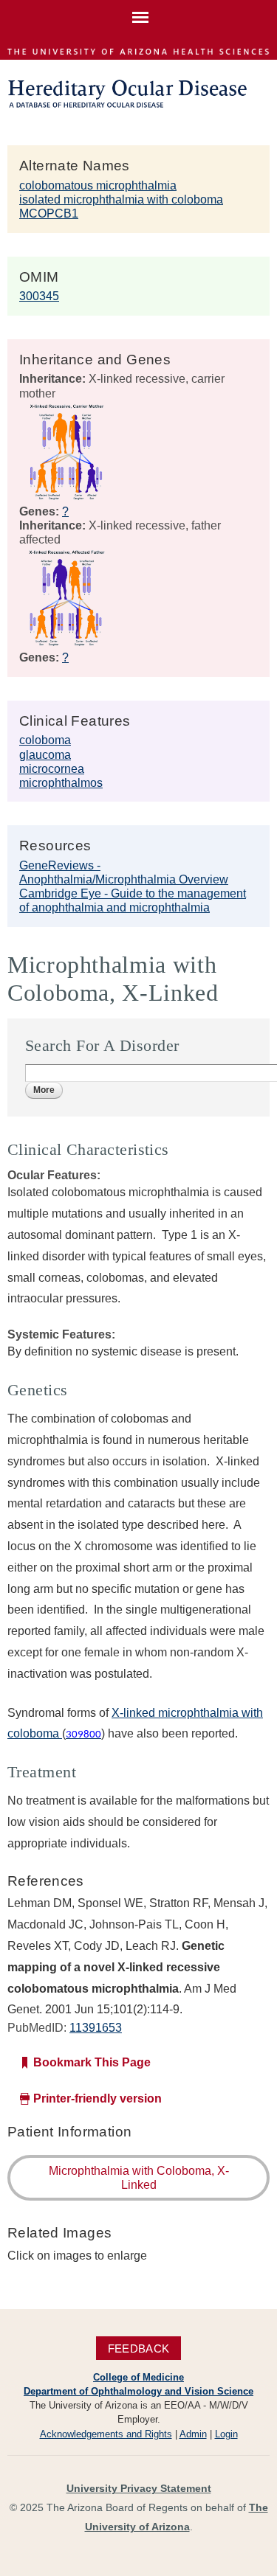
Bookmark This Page (92, 2062)
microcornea (52, 769)
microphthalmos (61, 783)
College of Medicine (138, 2377)
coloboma (45, 740)
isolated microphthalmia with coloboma (121, 199)
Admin (193, 2434)
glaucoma (45, 755)
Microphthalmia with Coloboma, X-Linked (139, 2178)
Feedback (138, 2348)
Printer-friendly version (98, 2098)
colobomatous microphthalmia (98, 185)
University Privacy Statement (139, 2488)
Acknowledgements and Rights (106, 2434)
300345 (39, 296)
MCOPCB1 (49, 213)
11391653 (96, 2028)
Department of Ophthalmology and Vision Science (138, 2391)
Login (226, 2434)
